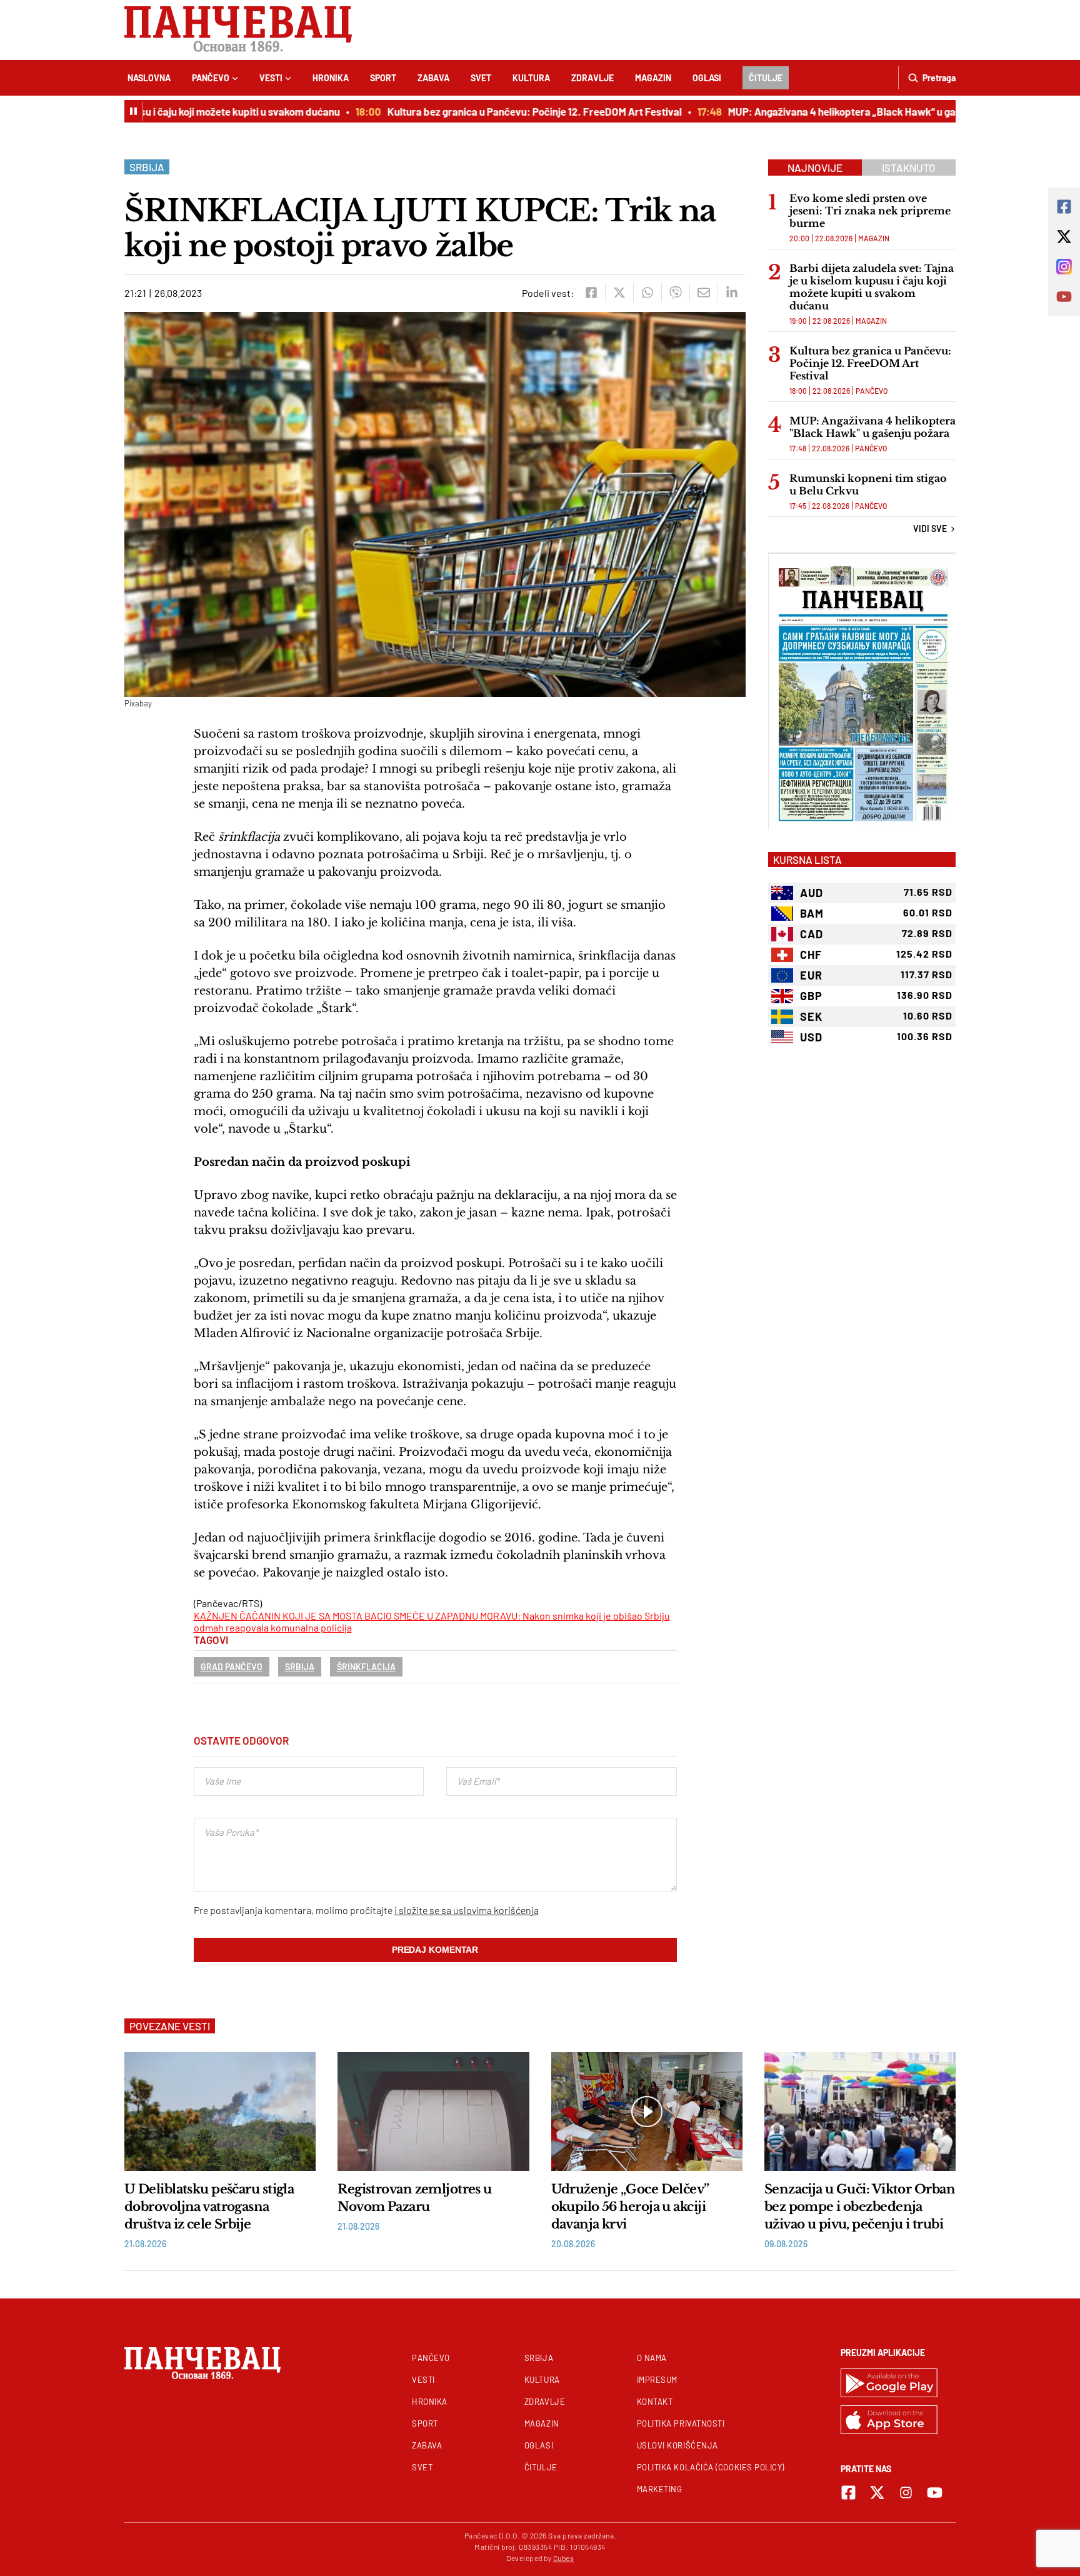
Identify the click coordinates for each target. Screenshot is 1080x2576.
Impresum (657, 2380)
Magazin (653, 78)
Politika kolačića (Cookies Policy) (711, 2467)
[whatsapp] (647, 293)
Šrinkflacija (366, 1667)
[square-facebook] (848, 2493)
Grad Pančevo (232, 1667)
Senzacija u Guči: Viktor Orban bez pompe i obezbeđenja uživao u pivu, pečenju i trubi (860, 2207)
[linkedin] (732, 293)
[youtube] (935, 2493)
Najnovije (815, 168)
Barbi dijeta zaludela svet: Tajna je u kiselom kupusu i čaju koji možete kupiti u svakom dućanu (872, 287)
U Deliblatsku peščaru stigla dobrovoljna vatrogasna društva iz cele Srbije (209, 2207)
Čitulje (766, 78)
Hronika (331, 78)
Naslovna (149, 78)
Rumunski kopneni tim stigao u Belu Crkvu (868, 484)
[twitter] (619, 293)
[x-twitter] (877, 2493)
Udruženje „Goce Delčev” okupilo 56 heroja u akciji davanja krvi (630, 2207)
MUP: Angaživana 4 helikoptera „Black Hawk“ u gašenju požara (838, 111)
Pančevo (211, 78)
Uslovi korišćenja (677, 2445)
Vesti (271, 78)
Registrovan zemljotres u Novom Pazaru (415, 2198)
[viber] (675, 293)
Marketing (660, 2489)
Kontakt (655, 2402)
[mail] (703, 293)
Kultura (531, 78)
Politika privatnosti (681, 2423)
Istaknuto (909, 168)
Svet (481, 78)
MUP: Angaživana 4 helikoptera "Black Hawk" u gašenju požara (872, 427)
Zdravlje (592, 78)
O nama (652, 2358)
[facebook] (591, 293)
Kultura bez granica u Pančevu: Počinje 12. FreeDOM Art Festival (501, 111)
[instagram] (906, 2493)
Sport (383, 78)
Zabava (433, 78)
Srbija (147, 167)
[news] (220, 2112)
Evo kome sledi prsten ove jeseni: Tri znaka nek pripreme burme (870, 211)
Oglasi (707, 78)
